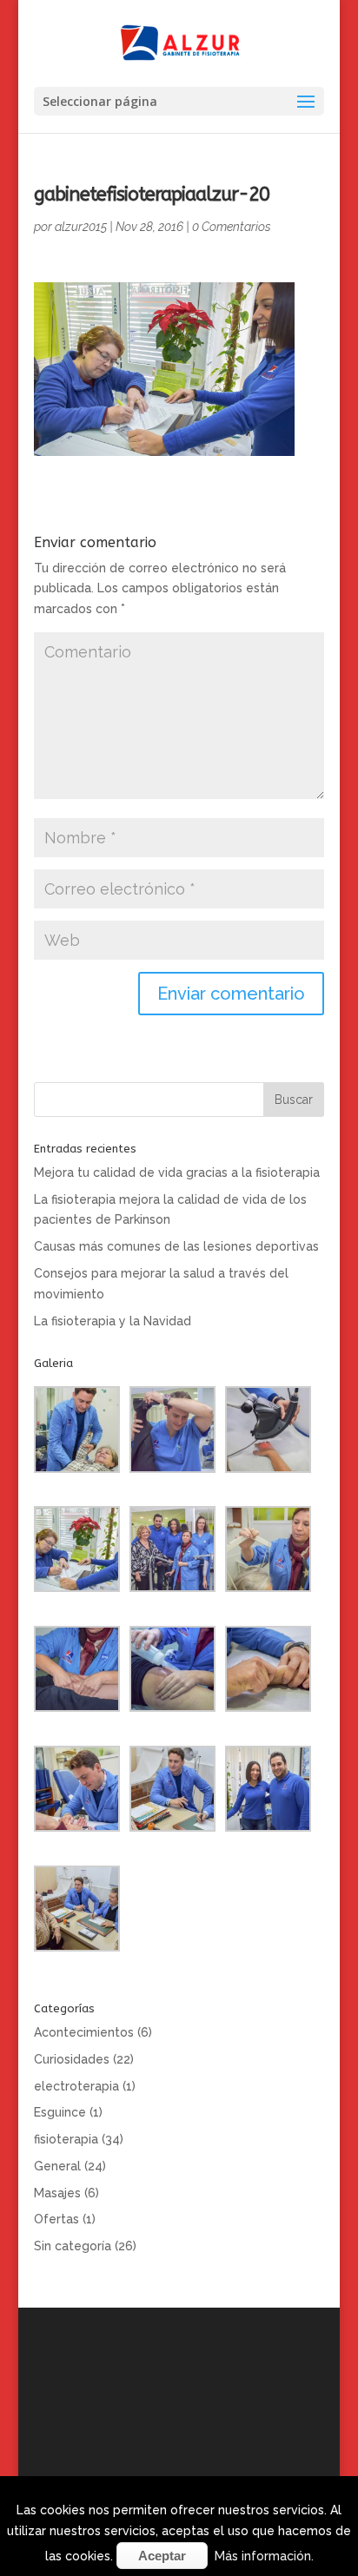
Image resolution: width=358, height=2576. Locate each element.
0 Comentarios (232, 227)
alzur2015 (81, 227)
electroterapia (76, 2086)
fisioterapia (66, 2139)
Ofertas (56, 2219)
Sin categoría (73, 2246)
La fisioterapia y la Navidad (113, 1321)
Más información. (264, 2556)
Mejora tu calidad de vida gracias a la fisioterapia (177, 1172)
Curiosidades (72, 2059)
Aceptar (162, 2556)
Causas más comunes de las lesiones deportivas (176, 1246)
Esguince (60, 2112)
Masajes (57, 2193)
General (57, 2166)
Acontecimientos (84, 2032)
